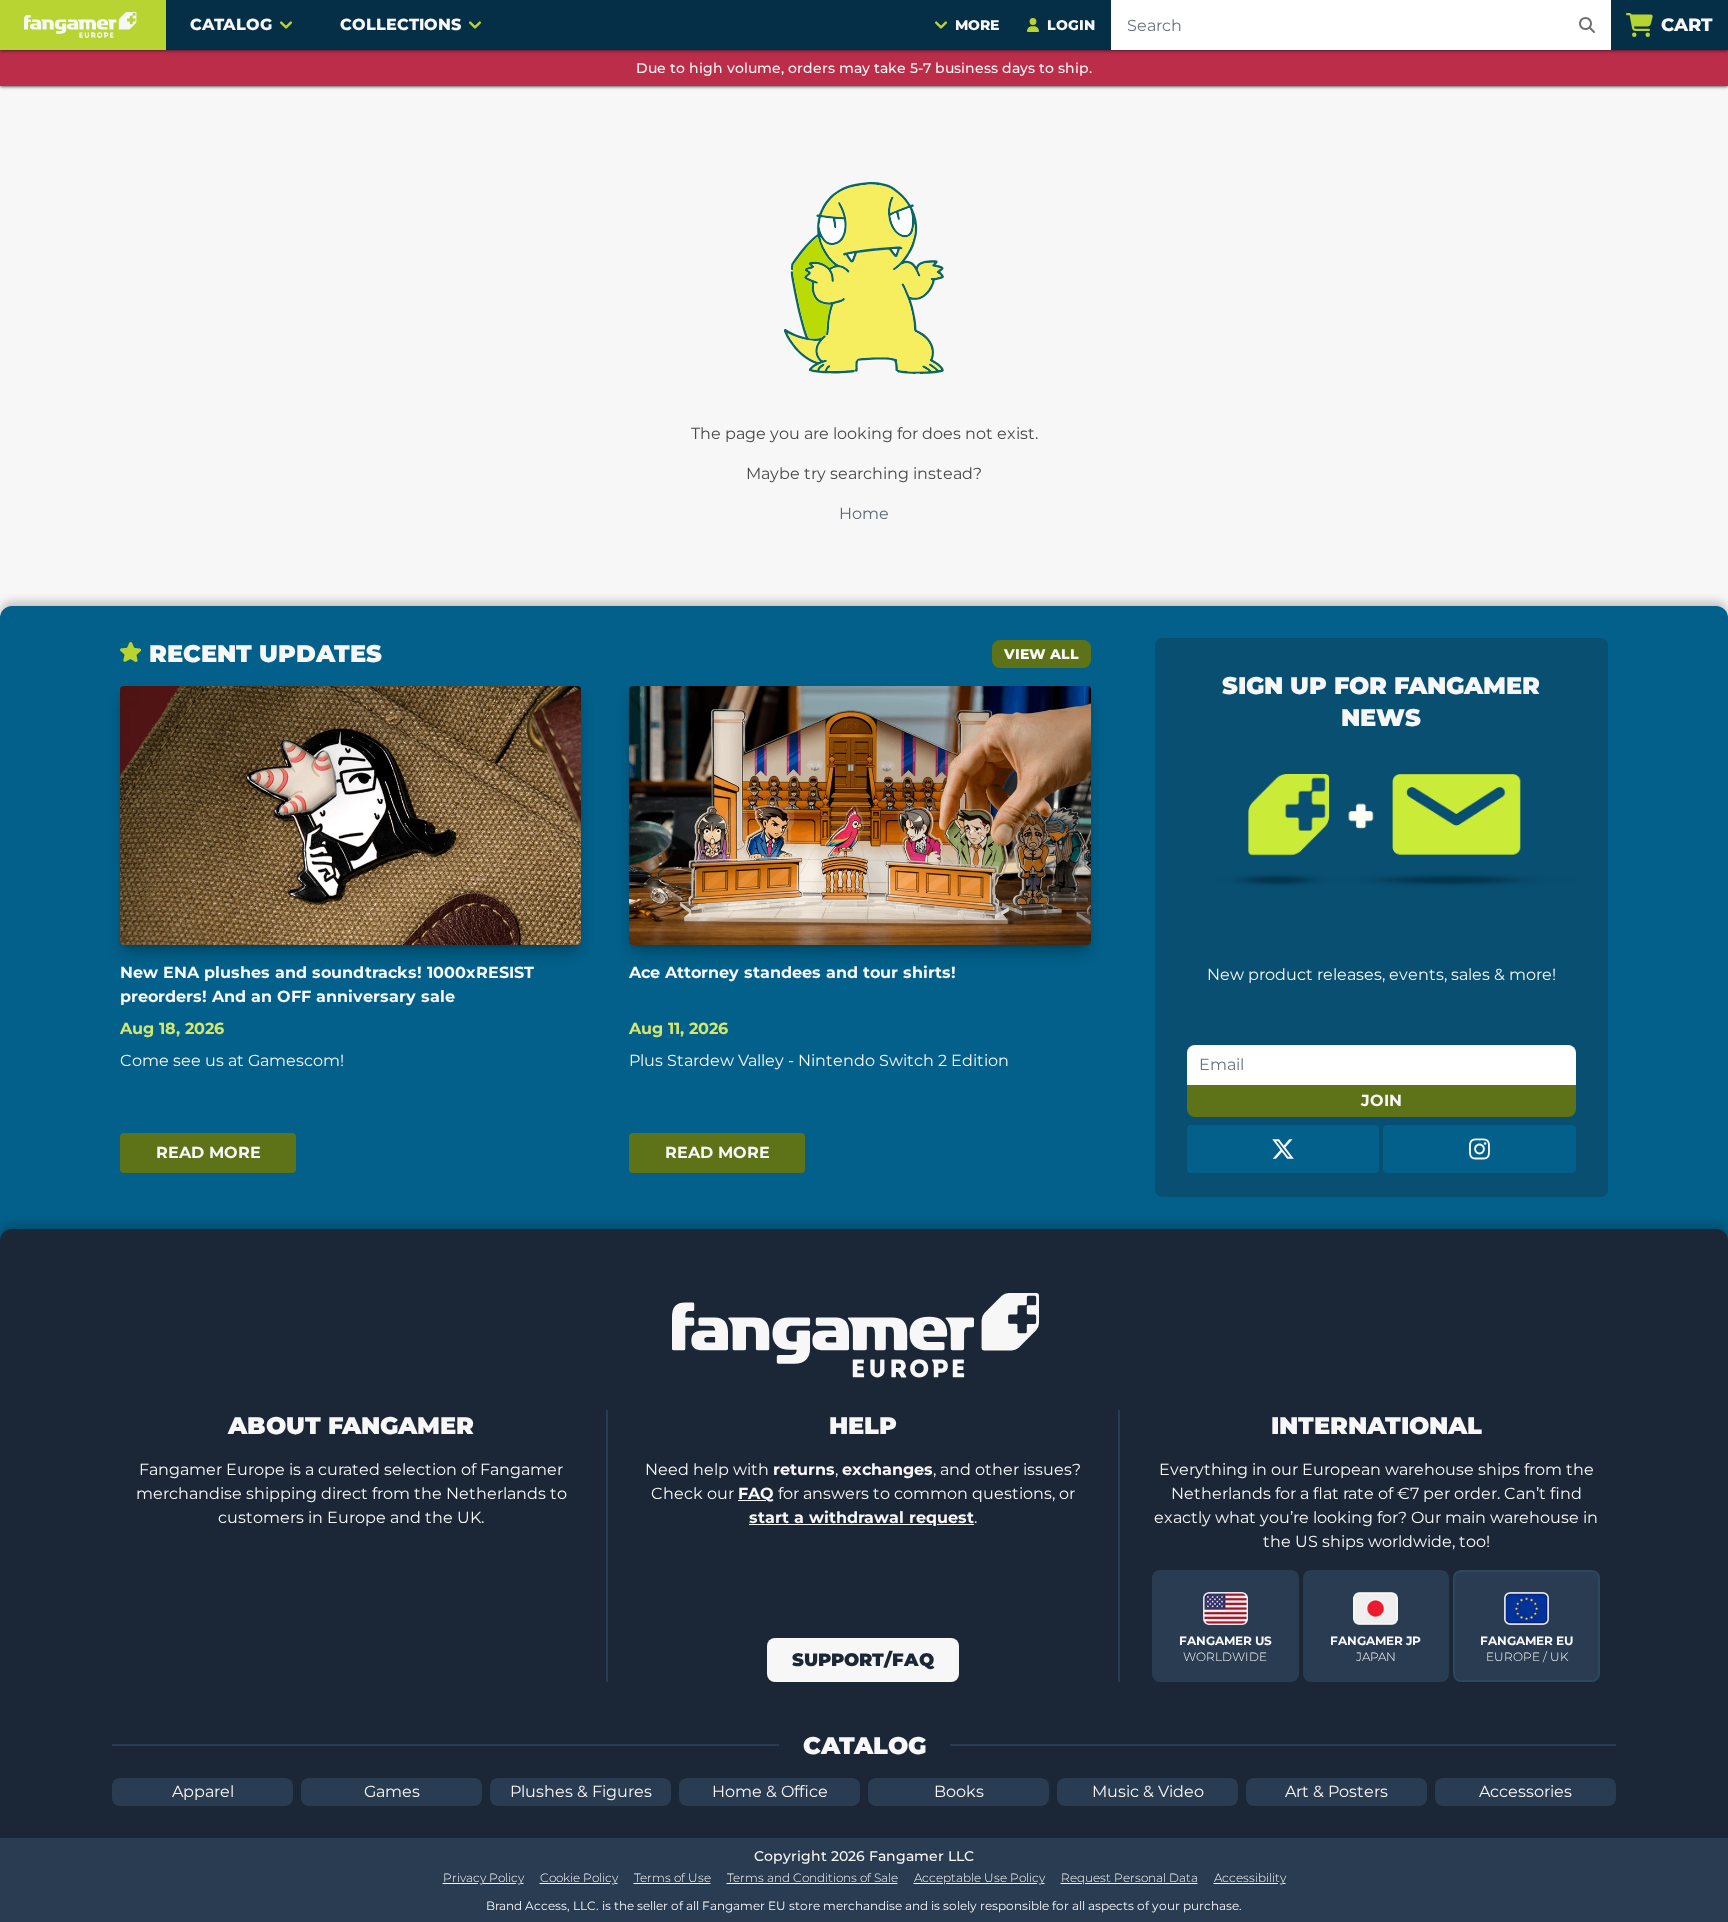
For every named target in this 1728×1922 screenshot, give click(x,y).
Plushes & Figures (581, 1791)
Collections (400, 24)
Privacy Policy (483, 1877)
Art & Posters (1336, 1791)
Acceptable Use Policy (979, 1877)
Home (864, 513)
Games (392, 1791)
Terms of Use (672, 1877)
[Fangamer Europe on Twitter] (1283, 1149)
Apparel (203, 1791)
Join (1381, 1100)
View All (1041, 654)
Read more (208, 1152)
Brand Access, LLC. (542, 1905)
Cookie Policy (579, 1877)
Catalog (231, 24)
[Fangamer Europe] (83, 25)
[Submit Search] (1587, 25)
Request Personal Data (1129, 1877)
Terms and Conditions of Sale (812, 1877)
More (977, 25)
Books (959, 1791)
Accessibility (1250, 1877)
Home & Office (770, 1791)
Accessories (1525, 1791)
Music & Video (1148, 1791)
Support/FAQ (863, 1660)
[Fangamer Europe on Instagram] (1479, 1149)
